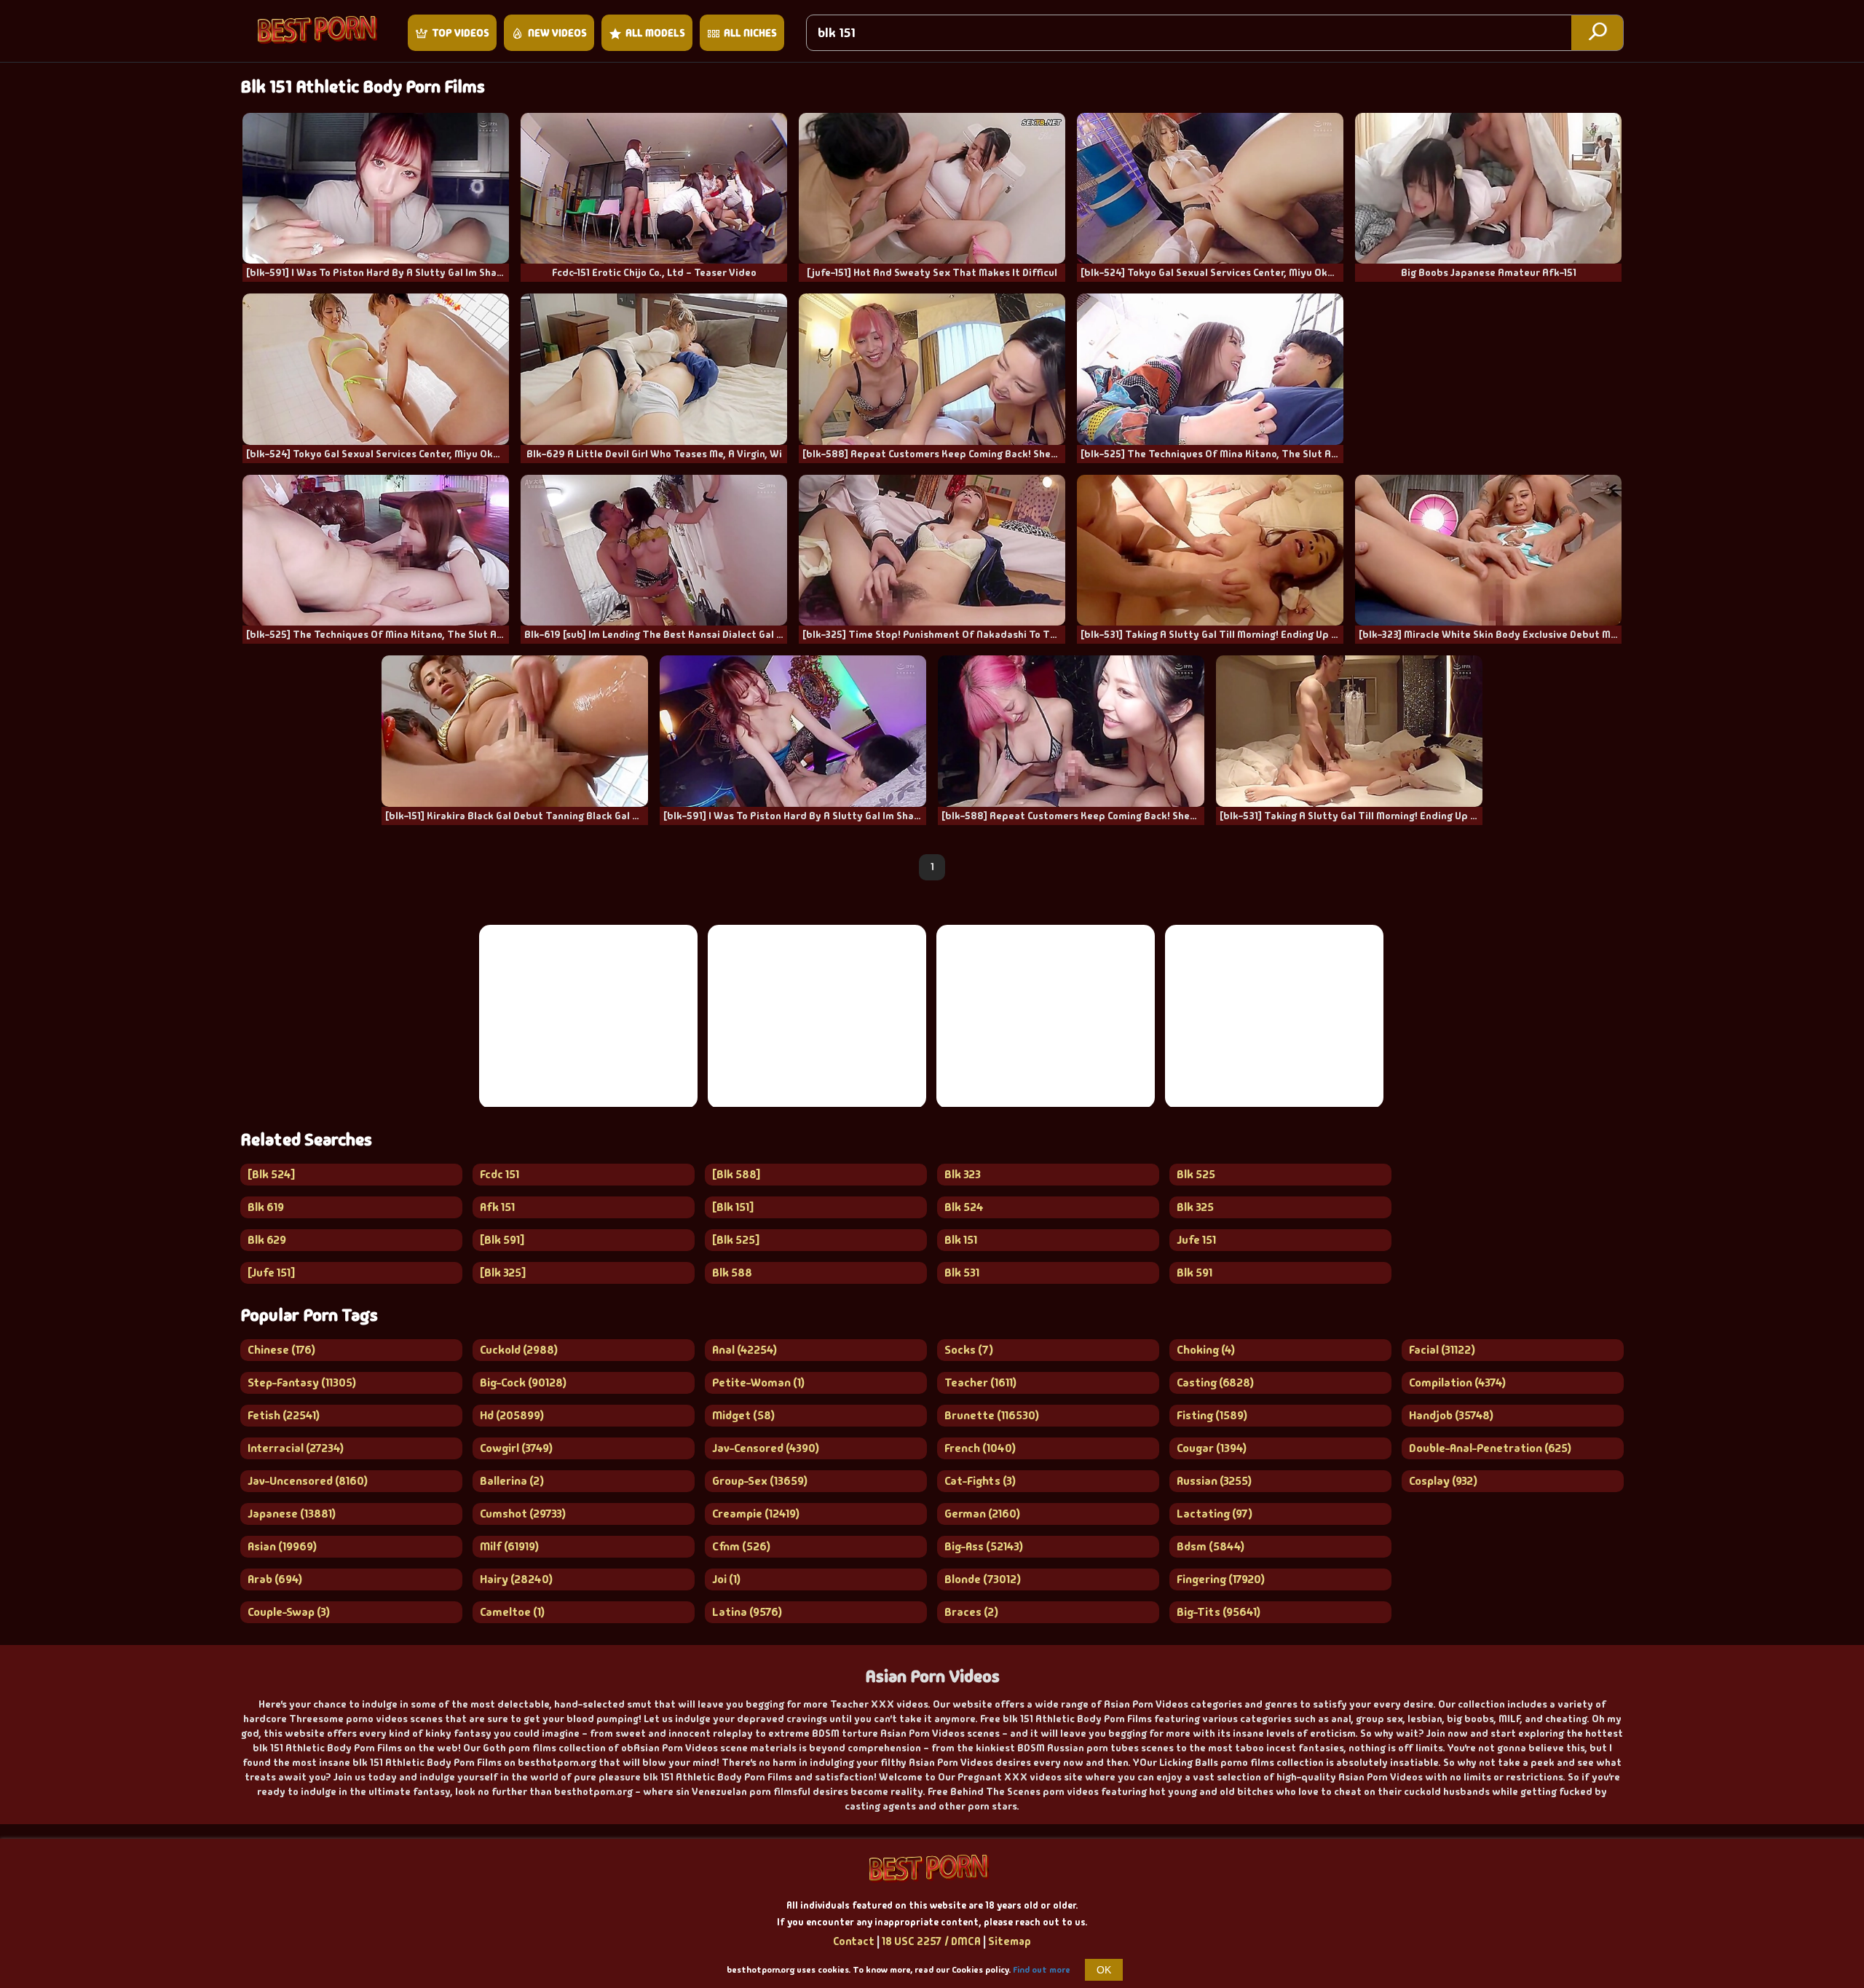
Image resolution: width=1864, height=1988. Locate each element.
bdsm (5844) (1211, 1546)
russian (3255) (1214, 1481)
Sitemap (1010, 1941)
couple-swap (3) (289, 1612)
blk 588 (732, 1273)
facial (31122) (1442, 1350)
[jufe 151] (271, 1273)
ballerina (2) (512, 1481)
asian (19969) (282, 1546)
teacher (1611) (980, 1382)
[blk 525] (736, 1240)
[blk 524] (271, 1174)
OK (1104, 1970)
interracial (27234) (296, 1448)
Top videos (461, 33)
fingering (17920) (1221, 1579)
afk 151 (497, 1207)
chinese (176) (281, 1350)
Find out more (1042, 1970)
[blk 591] (502, 1240)
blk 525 (1196, 1174)
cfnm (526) (741, 1546)
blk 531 (962, 1273)
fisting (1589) (1212, 1415)
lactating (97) (1215, 1514)
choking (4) (1206, 1350)
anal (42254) (745, 1350)
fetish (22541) (284, 1415)
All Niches (750, 33)
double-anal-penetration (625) (1490, 1448)
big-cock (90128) (523, 1382)
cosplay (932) (1443, 1481)
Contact (854, 1941)
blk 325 (1195, 1207)
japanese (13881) (292, 1514)
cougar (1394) (1212, 1448)
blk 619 (266, 1207)
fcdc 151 (499, 1174)
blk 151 (961, 1240)
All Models (655, 33)
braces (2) (971, 1612)
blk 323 (963, 1174)
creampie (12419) (756, 1514)
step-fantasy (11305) (302, 1382)
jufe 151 (1196, 1240)
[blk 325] (503, 1273)
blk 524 (964, 1207)
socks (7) (969, 1350)
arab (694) (275, 1579)
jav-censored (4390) (766, 1448)
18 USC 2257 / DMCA (931, 1941)
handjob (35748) (1451, 1415)
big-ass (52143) (984, 1546)
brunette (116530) (992, 1415)
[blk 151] (733, 1207)
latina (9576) (747, 1612)
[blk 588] (736, 1174)
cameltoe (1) (512, 1612)
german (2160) (982, 1514)
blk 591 (1194, 1273)
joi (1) (726, 1579)
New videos (557, 33)
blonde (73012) (983, 1579)
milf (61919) (509, 1546)
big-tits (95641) (1219, 1612)
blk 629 (267, 1240)
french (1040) (980, 1448)
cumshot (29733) (523, 1514)
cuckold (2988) (519, 1350)
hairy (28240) (516, 1579)
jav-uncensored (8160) (308, 1481)
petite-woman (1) (758, 1382)
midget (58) (743, 1415)
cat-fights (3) (980, 1481)
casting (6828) (1215, 1382)
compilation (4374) (1457, 1382)
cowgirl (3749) (516, 1448)
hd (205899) (512, 1415)
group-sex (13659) (760, 1481)
